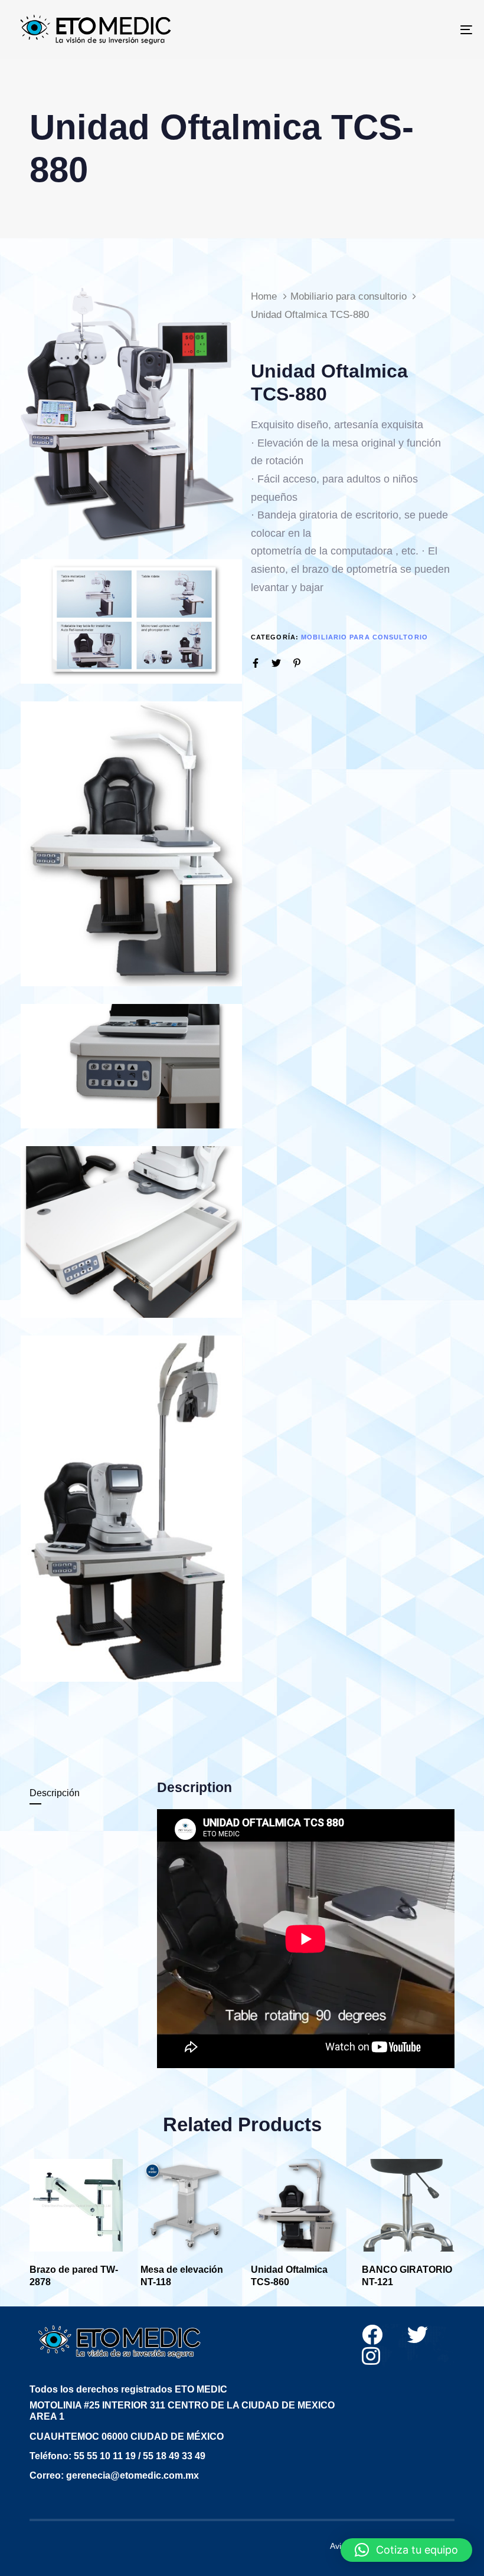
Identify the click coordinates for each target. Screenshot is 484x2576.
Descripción (55, 1793)
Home (264, 296)
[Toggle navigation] (395, 29)
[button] (406, 2550)
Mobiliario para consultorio (349, 296)
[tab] (88, 1794)
